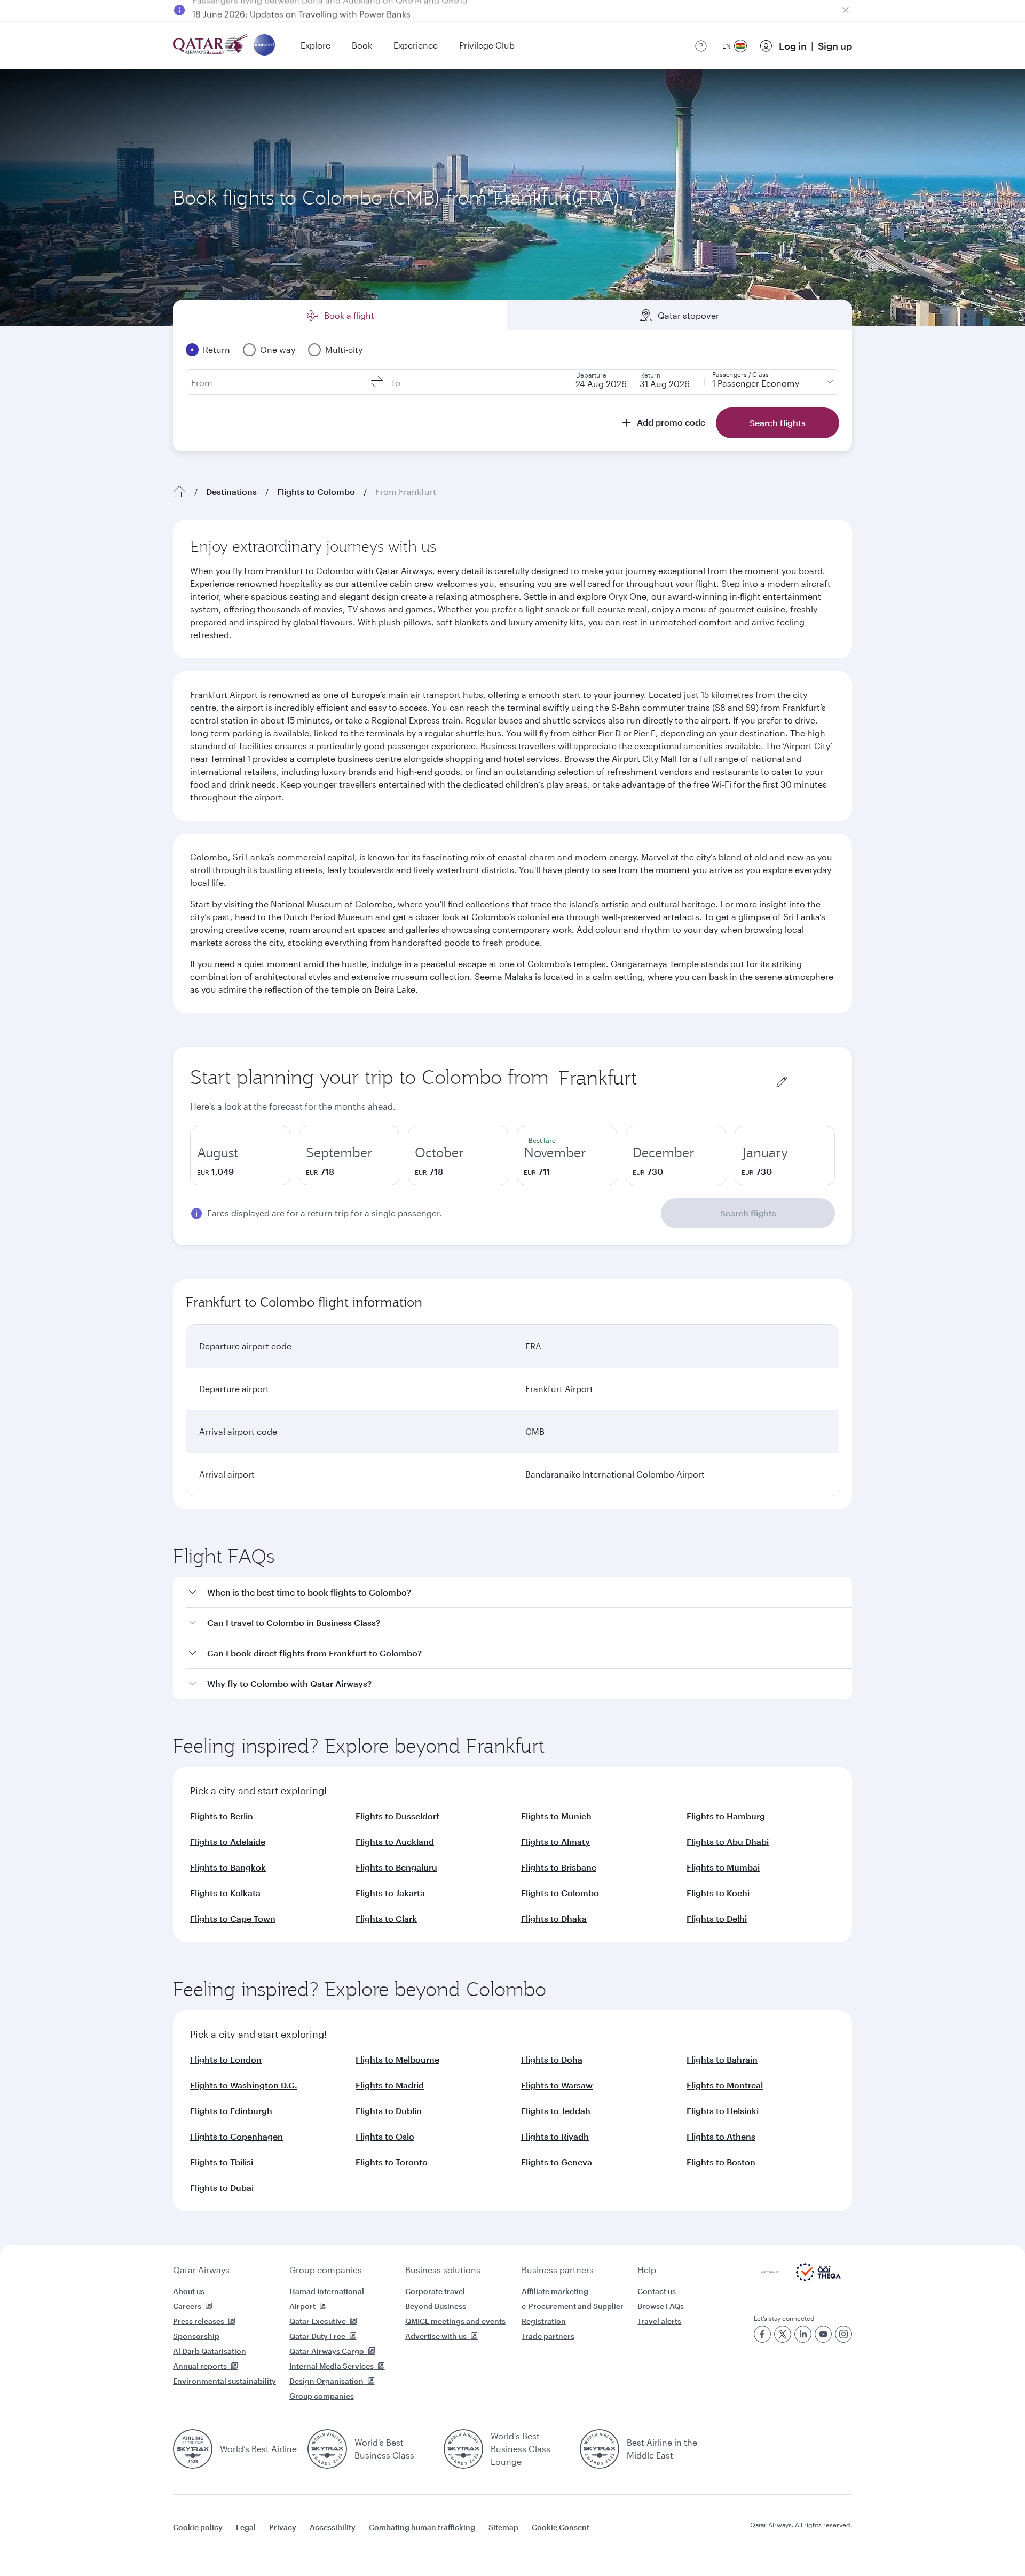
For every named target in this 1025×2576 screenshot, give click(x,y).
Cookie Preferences (686, 2541)
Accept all (776, 2541)
